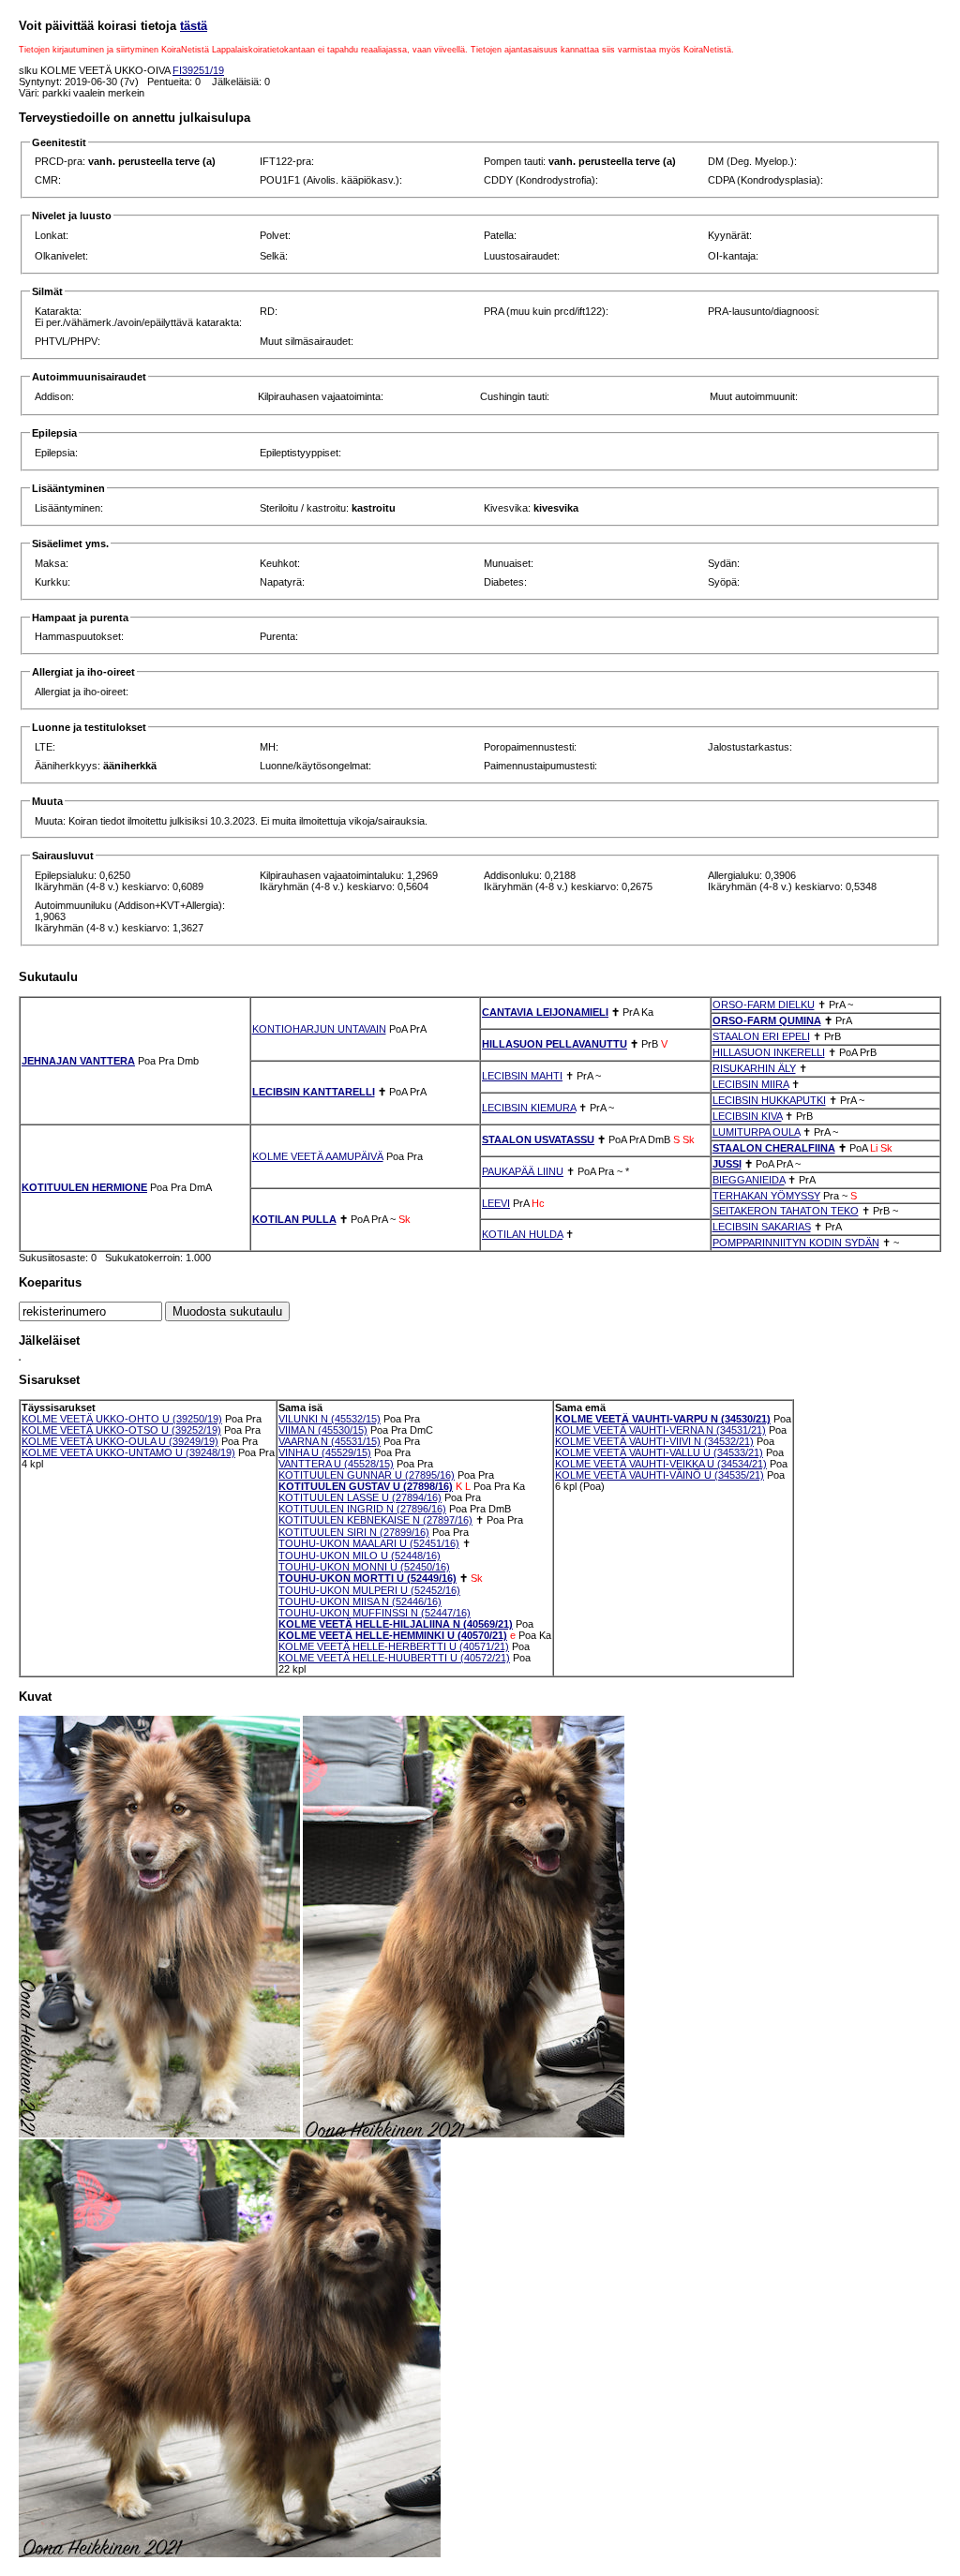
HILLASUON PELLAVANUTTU (555, 1044)
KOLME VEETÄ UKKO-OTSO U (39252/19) (121, 1430)
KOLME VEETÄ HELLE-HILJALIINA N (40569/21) (396, 1624)
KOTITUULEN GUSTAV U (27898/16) (366, 1486)
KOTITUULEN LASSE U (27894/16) (360, 1497)
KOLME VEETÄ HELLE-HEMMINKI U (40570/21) (393, 1635)
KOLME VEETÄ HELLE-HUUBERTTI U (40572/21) (394, 1658)
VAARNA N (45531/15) (330, 1441)
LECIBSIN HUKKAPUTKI (769, 1100)
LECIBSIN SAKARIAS (762, 1227)
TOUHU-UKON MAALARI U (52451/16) (369, 1543)
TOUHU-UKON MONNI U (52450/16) (364, 1567)
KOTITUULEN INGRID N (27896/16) (362, 1509)
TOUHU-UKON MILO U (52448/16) (360, 1556)
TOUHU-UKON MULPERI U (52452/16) (369, 1590)
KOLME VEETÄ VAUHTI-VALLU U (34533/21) (659, 1452)
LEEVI (496, 1203)
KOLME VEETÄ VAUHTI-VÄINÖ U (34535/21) (660, 1475)
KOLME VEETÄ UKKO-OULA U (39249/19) (120, 1441)
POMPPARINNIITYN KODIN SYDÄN (796, 1243)
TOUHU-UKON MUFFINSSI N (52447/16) (375, 1613)
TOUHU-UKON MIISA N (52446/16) (360, 1601)
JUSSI (727, 1164)
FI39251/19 (198, 70)
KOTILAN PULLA (294, 1219)
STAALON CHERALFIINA (774, 1148)
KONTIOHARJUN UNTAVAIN (319, 1029)
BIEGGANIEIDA (749, 1180)
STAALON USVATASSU (538, 1139)
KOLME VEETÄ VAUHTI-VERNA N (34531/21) (660, 1430)
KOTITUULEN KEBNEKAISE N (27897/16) (375, 1520)
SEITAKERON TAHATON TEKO (786, 1211)
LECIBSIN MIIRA (750, 1084)
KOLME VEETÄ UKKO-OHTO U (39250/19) (122, 1419)
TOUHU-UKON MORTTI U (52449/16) (367, 1578)
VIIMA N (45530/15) (323, 1430)
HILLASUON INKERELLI (769, 1052)
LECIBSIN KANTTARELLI (314, 1092)
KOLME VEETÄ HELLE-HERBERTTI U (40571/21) (394, 1646)
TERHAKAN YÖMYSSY (766, 1196)
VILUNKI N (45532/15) (330, 1419)
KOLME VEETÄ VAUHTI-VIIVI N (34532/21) (654, 1441)
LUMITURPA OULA (756, 1132)
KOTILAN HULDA (522, 1234)
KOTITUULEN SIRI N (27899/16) (354, 1532)
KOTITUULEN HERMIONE (84, 1187)
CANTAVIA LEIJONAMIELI (545, 1012)
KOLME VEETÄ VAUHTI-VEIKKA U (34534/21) (661, 1464)
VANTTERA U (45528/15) (336, 1464)
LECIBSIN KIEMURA (529, 1108)
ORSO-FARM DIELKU (764, 1005)
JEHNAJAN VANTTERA (78, 1061)
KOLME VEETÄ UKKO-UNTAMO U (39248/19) (128, 1452)
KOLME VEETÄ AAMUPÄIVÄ (318, 1156)
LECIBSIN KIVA (747, 1116)
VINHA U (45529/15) (325, 1452)
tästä (194, 26)
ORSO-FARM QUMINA (767, 1020)
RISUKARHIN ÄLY (754, 1068)
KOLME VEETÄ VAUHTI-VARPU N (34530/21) (663, 1419)
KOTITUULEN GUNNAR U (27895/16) (367, 1475)
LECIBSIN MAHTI (522, 1076)
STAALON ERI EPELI (761, 1036)
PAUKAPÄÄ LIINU (523, 1171)
